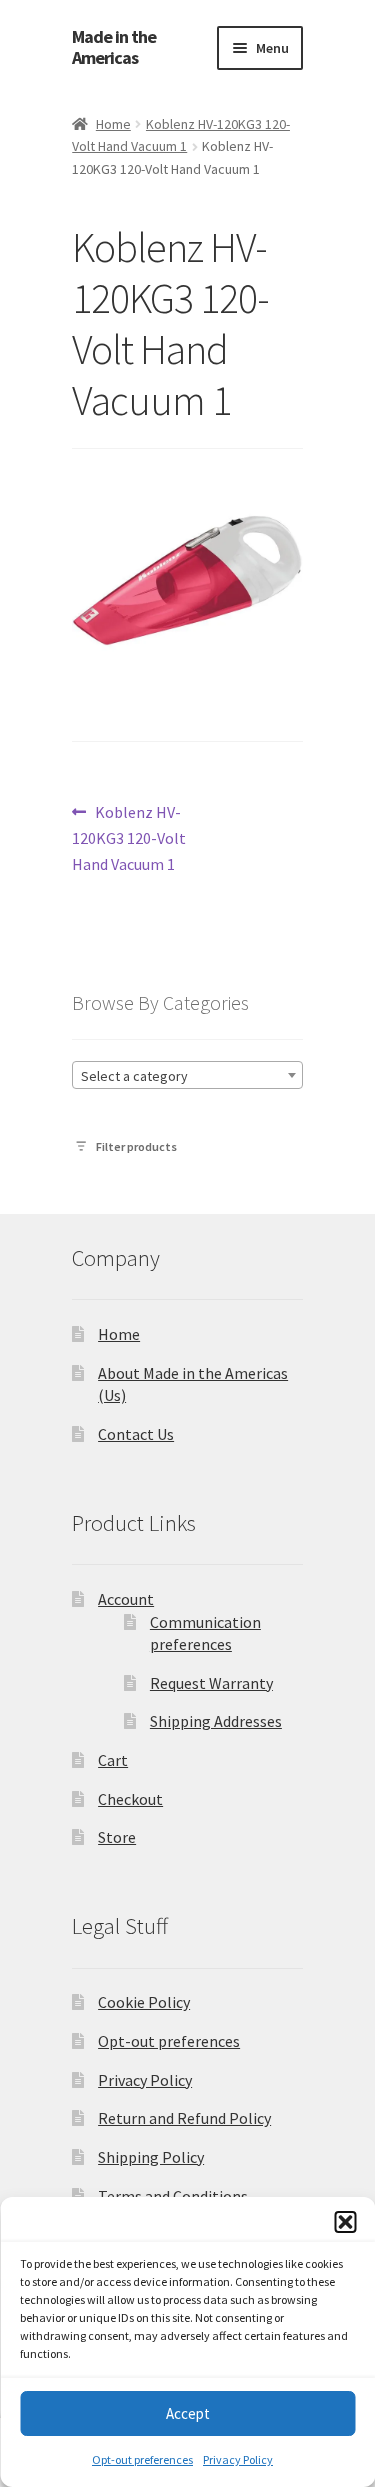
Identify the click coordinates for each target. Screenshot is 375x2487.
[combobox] (187, 1075)
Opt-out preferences (142, 2459)
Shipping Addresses (216, 1721)
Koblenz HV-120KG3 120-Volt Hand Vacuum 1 (129, 837)
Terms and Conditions (173, 2196)
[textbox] (187, 1076)
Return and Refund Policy (184, 2118)
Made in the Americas (114, 47)
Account (126, 1599)
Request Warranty (211, 1683)
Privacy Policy (238, 2459)
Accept (188, 2413)
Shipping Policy (151, 2157)
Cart (113, 1760)
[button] (345, 2222)
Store (117, 1837)
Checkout (130, 1799)
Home (113, 124)
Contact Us (136, 1434)
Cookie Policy (144, 2002)
